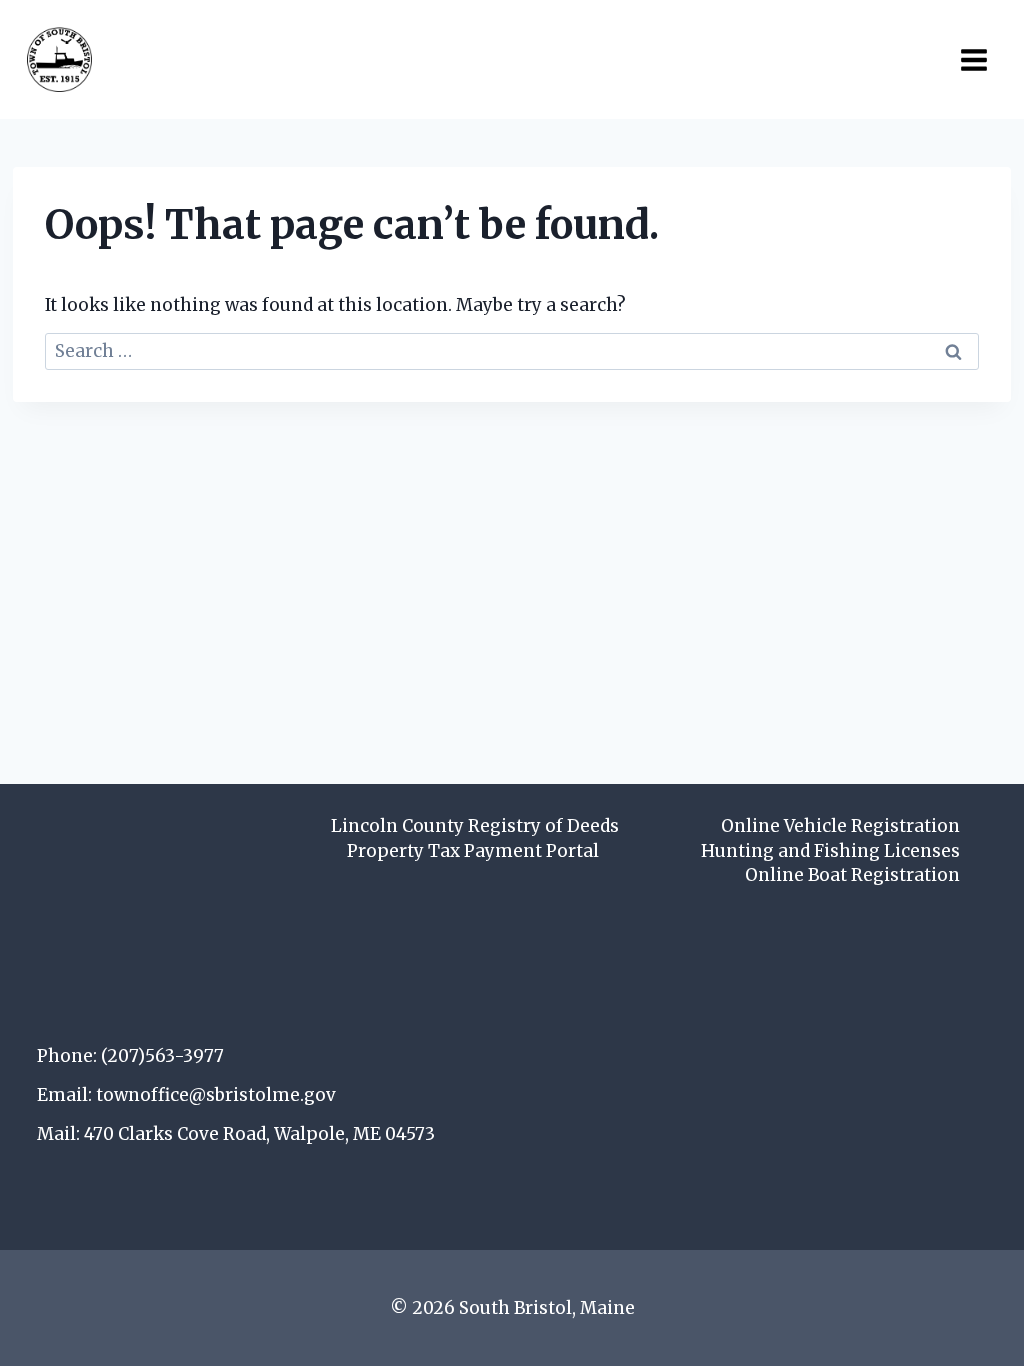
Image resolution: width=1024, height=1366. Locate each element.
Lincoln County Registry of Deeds (475, 826)
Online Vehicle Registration (840, 826)
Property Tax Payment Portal (473, 851)
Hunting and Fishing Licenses (830, 851)
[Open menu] (973, 59)
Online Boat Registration (852, 875)
